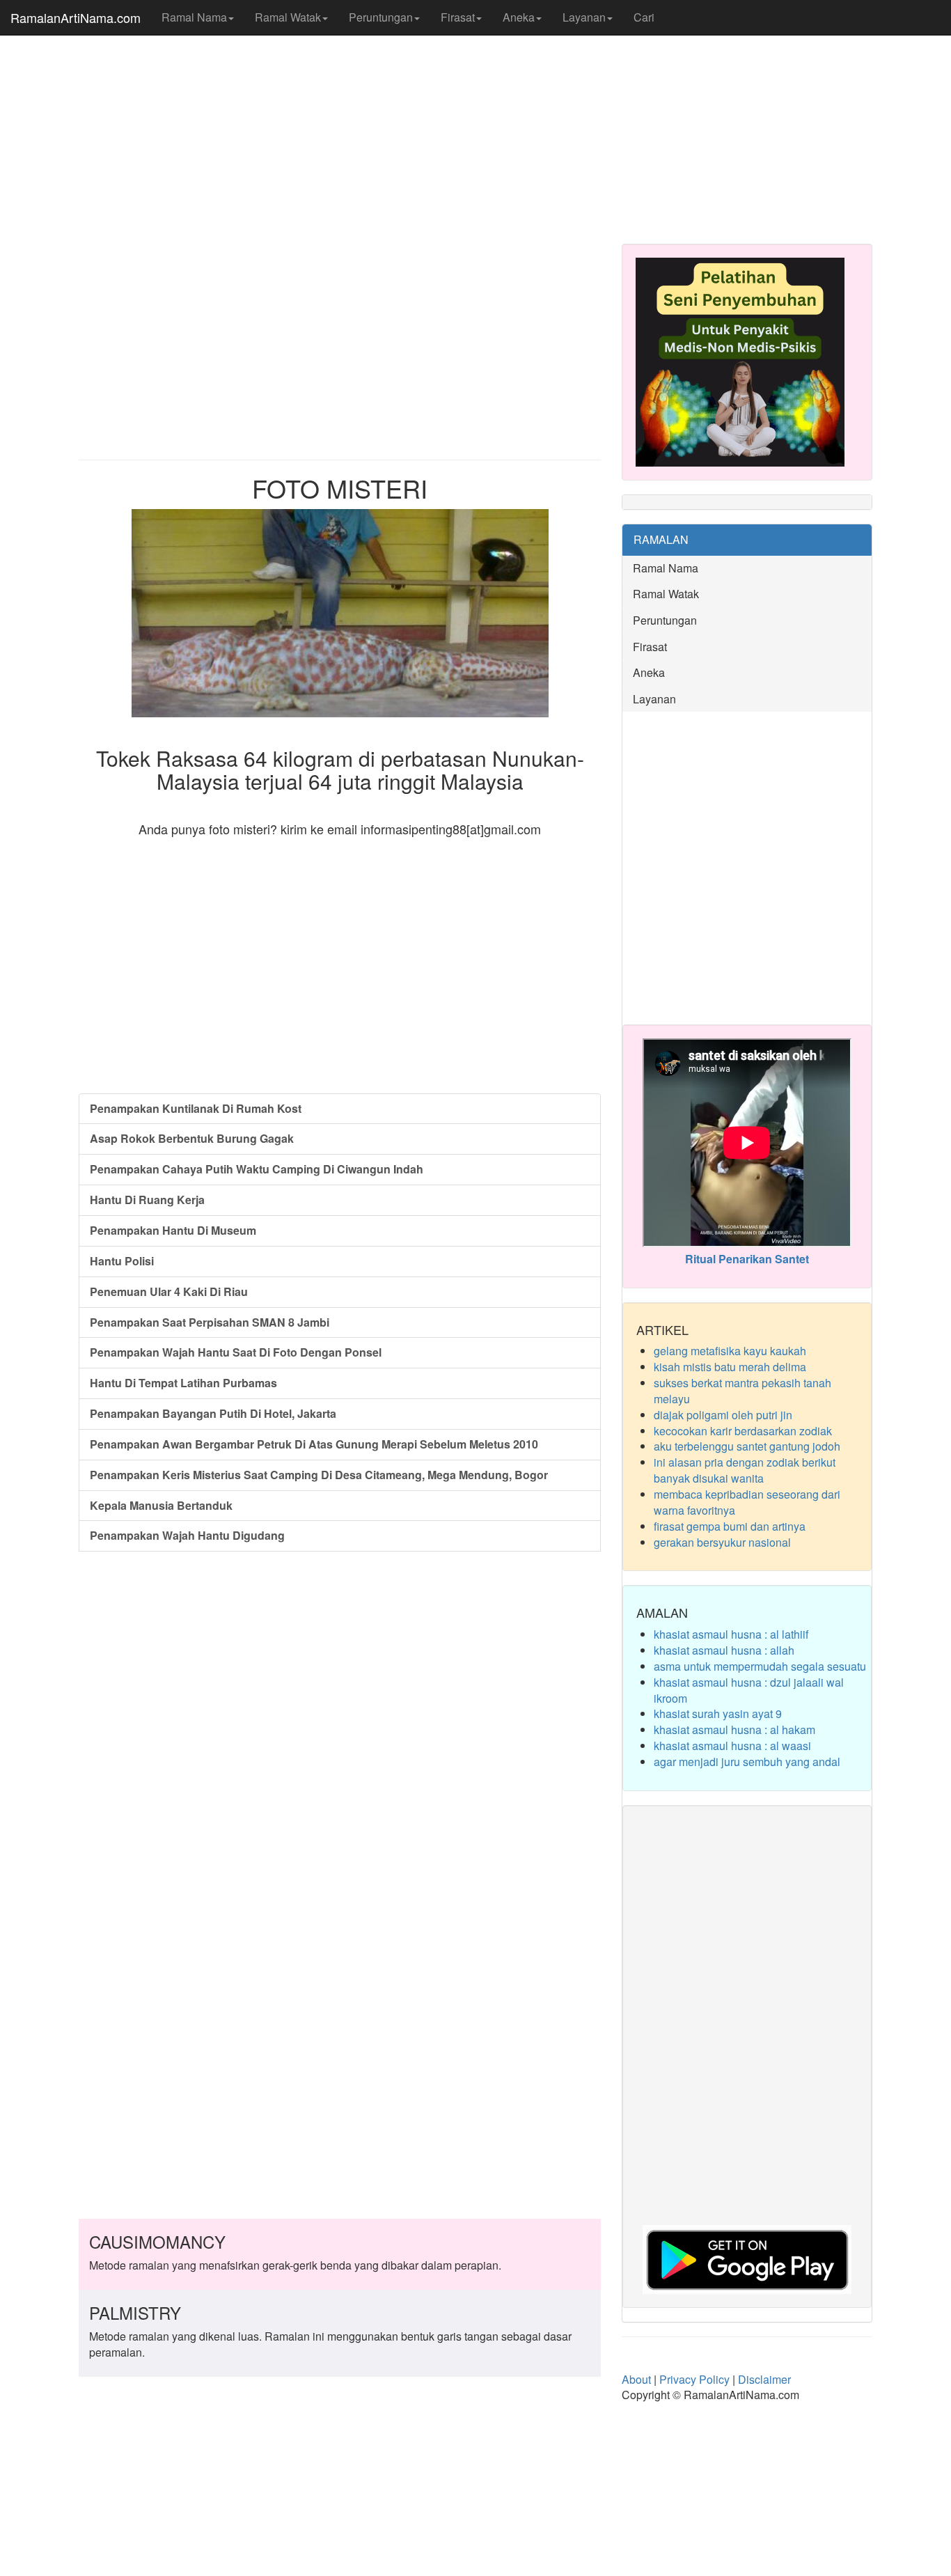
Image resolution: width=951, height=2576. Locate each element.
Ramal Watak (288, 17)
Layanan (584, 17)
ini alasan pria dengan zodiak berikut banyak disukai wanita (745, 1470)
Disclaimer (764, 2379)
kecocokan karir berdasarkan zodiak (743, 1431)
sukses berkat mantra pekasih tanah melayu (742, 1391)
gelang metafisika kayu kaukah (730, 1351)
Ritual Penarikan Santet (747, 1259)
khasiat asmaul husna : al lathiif (731, 1634)
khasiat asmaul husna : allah (724, 1650)
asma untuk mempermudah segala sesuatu (760, 1666)
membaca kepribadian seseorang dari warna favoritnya (747, 1502)
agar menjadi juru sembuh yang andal (747, 1762)
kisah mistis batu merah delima (730, 1367)
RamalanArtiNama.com (76, 17)
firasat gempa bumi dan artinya (730, 1526)
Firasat (458, 17)
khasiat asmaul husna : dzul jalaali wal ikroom (749, 1690)
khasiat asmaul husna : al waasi (732, 1746)
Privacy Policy (694, 2379)
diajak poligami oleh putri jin (723, 1415)
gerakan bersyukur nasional (722, 1542)
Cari (644, 17)
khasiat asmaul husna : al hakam (734, 1730)
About (636, 2379)
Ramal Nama (194, 17)
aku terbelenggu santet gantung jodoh (747, 1446)
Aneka (519, 17)
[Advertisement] (475, 146)
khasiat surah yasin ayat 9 (718, 1714)
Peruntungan (381, 17)
